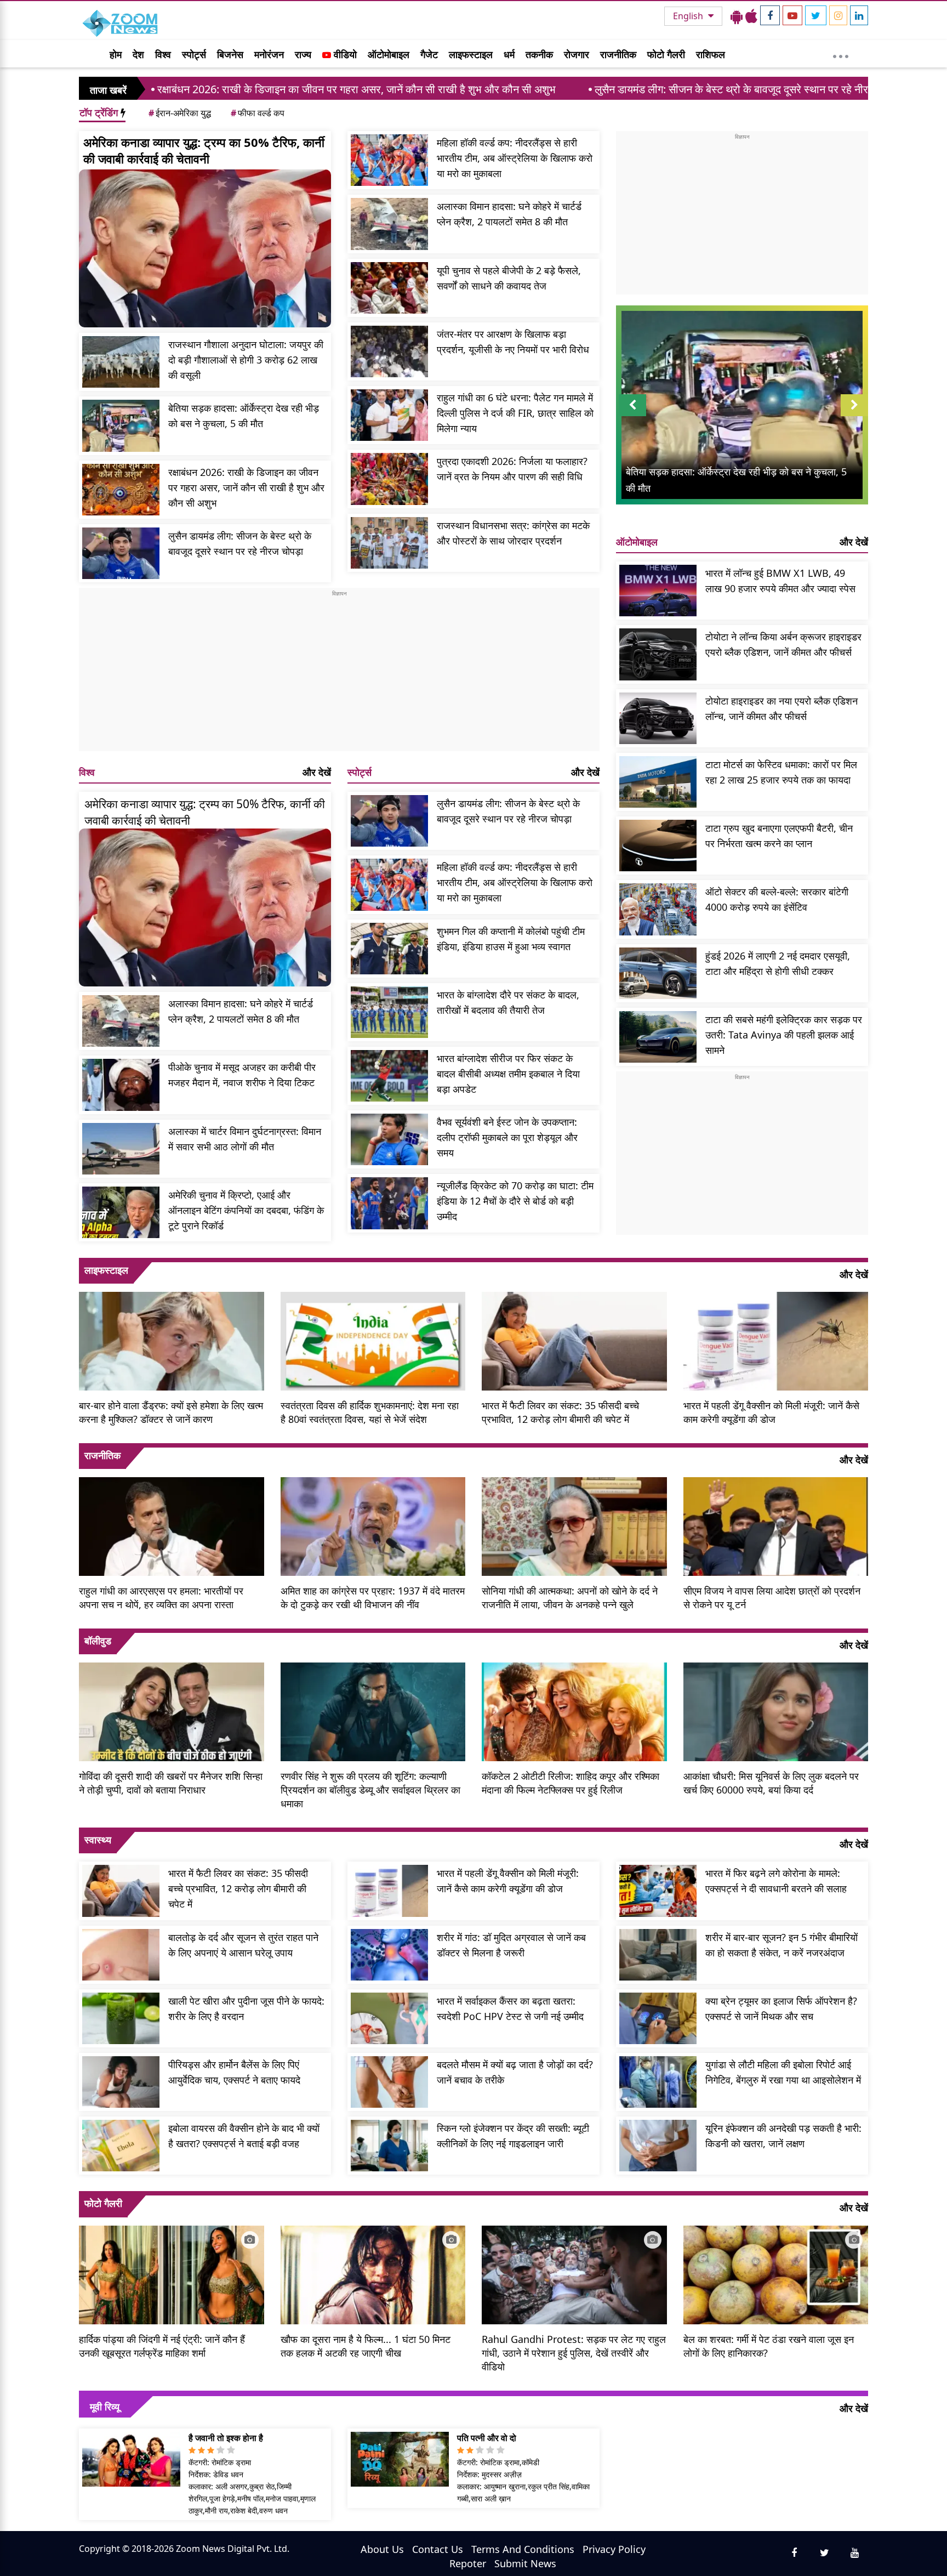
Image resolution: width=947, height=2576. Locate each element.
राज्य (303, 54)
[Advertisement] (339, 674)
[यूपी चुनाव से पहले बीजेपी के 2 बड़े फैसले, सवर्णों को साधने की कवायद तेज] (389, 288)
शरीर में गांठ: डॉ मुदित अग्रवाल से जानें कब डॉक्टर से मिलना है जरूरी (511, 1945)
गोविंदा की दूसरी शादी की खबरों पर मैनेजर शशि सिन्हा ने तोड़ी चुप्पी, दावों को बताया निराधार (171, 1783)
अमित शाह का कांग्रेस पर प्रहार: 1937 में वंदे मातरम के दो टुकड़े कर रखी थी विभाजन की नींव (373, 1598)
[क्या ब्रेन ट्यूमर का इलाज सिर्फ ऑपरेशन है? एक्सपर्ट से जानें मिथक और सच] (658, 2018)
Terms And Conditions (523, 2549)
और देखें (317, 772)
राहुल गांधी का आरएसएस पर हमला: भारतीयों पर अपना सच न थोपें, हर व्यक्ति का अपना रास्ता (161, 1598)
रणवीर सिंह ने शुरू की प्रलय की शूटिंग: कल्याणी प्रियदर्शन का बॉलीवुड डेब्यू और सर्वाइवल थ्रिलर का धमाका (370, 1790)
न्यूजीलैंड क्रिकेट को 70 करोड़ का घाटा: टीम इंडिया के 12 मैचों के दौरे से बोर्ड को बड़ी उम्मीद (515, 1201)
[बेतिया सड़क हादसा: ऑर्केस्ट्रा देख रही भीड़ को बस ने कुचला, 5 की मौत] (121, 425)
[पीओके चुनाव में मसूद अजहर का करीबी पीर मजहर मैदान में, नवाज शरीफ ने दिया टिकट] (121, 1085)
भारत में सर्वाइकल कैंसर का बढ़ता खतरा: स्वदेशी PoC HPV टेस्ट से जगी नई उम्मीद (510, 2008)
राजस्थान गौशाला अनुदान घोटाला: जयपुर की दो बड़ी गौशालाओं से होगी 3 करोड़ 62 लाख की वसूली (246, 360)
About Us (382, 2549)
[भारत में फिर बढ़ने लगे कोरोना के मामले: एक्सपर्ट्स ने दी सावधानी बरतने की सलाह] (658, 1891)
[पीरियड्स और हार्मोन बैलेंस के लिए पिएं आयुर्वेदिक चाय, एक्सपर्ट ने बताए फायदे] (121, 2082)
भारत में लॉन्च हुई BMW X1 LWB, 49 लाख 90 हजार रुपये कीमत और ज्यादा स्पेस (780, 581)
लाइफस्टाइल (471, 54)
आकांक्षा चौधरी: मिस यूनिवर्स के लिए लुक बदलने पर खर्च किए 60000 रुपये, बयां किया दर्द (771, 1783)
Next (854, 416)
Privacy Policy (614, 2549)
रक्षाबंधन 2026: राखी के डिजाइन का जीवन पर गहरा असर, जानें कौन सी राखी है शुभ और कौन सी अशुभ (246, 487)
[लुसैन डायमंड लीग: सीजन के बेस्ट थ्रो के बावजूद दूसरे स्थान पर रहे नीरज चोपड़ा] (121, 553)
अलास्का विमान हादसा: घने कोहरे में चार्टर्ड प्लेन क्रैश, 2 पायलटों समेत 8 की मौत (509, 214)
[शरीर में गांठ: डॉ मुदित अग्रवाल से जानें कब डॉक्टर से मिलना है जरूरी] (389, 1955)
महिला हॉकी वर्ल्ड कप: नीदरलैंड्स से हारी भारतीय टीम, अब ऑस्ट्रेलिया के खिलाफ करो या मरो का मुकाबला (515, 158)
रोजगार (577, 54)
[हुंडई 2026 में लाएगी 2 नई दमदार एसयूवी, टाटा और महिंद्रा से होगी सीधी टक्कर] (658, 973)
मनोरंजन (269, 54)
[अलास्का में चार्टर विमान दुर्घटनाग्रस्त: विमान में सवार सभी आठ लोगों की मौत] (121, 1149)
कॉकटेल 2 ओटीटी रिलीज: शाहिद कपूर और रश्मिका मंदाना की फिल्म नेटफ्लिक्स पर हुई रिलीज (571, 1783)
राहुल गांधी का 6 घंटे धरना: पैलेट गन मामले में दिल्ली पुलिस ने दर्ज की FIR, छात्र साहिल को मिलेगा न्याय (515, 413)
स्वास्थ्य (98, 1840)
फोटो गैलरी (666, 54)
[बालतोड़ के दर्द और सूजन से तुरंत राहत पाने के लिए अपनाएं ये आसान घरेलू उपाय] (121, 1955)
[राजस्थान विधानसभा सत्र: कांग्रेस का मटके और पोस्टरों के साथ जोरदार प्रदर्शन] (389, 543)
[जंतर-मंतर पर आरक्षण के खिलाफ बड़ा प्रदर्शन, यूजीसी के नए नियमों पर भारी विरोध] (389, 351)
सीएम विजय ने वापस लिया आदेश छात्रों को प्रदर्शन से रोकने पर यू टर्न (772, 1598)
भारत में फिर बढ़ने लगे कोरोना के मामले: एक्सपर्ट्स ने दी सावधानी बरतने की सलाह (776, 1881)
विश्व (163, 54)
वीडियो (344, 54)
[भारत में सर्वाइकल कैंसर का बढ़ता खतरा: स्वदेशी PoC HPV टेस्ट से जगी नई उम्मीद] (389, 2018)
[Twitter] (816, 15)
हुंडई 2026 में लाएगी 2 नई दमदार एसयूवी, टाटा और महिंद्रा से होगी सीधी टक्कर (778, 963)
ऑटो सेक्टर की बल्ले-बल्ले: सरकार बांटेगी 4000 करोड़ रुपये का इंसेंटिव (777, 899)
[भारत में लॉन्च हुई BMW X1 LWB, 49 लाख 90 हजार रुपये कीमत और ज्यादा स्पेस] (658, 591)
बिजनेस (230, 54)
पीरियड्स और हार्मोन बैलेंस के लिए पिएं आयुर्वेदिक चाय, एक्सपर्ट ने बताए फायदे (234, 2072)
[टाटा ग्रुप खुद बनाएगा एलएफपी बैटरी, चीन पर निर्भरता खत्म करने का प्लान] (658, 846)
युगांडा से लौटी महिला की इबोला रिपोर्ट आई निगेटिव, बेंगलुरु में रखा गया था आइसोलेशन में (783, 2072)
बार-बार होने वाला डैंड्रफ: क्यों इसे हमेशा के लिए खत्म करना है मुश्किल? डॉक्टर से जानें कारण (171, 1412)
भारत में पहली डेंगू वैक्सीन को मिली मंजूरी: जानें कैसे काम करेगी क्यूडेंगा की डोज (771, 1412)
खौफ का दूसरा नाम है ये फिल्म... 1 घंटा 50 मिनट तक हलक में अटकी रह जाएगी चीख (366, 2346)
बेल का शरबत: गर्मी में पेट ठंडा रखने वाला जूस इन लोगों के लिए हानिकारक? (769, 2346)
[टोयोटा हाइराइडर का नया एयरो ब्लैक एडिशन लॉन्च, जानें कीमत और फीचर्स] (658, 718)
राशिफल (711, 54)
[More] (841, 54)
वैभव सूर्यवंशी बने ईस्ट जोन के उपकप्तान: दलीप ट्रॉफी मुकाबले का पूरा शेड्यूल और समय (507, 1137)
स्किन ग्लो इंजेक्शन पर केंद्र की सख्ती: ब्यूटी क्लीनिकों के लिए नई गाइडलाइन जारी (513, 2136)
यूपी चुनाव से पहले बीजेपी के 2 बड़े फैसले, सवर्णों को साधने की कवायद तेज (509, 278)
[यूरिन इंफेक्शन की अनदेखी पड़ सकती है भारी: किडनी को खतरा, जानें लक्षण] (658, 2146)
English (689, 16)
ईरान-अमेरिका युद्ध (180, 113)
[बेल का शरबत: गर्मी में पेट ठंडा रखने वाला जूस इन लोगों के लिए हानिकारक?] (776, 2273)
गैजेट (429, 54)
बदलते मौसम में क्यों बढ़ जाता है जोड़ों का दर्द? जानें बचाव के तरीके (515, 2072)
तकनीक (539, 54)
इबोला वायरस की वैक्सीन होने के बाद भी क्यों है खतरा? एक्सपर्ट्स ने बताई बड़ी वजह (244, 2136)
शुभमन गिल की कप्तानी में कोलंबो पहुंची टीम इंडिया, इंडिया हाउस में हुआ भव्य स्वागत (511, 939)
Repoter (468, 2563)
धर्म (509, 54)
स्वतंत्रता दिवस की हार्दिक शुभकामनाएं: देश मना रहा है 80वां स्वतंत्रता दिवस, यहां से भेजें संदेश (370, 1412)
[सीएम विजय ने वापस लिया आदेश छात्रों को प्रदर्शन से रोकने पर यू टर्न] (776, 1525)
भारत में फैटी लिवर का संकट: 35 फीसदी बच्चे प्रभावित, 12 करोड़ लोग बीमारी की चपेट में (560, 1412)
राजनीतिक (618, 54)
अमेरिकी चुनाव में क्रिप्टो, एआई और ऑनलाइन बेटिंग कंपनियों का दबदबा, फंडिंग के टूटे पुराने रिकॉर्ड (246, 1210)
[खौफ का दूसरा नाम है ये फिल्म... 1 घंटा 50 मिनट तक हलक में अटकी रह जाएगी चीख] (373, 2273)
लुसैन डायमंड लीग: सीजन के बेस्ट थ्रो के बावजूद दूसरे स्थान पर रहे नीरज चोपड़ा (588, 89)
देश (138, 54)
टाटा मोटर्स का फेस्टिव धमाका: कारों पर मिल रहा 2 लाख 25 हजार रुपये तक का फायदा (781, 772)
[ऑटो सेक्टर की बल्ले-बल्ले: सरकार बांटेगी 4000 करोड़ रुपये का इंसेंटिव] (658, 909)
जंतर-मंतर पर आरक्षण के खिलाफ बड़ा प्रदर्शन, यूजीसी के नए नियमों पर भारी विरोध (513, 342)
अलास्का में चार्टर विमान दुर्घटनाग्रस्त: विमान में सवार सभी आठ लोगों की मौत (245, 1139)
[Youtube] (792, 15)
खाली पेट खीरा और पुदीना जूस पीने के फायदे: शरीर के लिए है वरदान (246, 2008)
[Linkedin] (859, 15)
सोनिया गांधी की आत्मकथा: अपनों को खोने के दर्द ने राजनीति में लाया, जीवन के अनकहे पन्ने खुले (570, 1598)
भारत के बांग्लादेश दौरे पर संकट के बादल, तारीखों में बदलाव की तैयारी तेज (508, 1002)
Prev (633, 416)
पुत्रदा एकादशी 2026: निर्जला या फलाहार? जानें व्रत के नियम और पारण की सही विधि (512, 469)
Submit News (525, 2563)
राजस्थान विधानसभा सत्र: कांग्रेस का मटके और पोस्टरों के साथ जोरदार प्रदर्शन (513, 533)
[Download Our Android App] (737, 16)
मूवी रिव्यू (105, 2407)
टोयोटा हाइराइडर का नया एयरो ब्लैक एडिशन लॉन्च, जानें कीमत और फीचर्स (781, 708)
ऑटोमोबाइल (389, 54)
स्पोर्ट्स (194, 54)
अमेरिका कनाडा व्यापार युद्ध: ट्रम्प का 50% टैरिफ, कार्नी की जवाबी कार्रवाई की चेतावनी (204, 150)
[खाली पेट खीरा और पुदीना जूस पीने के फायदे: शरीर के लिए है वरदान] (121, 2018)
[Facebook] (770, 15)
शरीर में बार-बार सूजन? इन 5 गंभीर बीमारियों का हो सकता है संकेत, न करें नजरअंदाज (781, 1945)
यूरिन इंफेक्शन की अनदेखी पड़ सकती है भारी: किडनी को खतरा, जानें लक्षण (783, 2136)
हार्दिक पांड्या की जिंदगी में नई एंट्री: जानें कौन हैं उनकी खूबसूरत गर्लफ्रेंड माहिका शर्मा (162, 2346)
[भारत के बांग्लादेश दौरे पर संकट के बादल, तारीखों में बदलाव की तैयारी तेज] (389, 1012)
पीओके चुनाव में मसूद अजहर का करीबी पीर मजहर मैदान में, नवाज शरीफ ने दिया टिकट (242, 1075)
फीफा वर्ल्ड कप (258, 113)
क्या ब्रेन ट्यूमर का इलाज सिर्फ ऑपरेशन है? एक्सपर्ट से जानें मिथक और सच (781, 2008)
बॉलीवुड (98, 1641)
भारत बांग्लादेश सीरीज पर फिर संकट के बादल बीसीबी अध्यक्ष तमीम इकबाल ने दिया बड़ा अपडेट (508, 1074)
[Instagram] (838, 15)
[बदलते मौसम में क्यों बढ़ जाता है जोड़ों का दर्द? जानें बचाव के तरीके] (389, 2082)
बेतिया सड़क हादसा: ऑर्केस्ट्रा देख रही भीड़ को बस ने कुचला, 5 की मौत (244, 416)
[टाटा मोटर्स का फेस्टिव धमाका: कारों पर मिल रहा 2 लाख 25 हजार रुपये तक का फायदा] (658, 782)
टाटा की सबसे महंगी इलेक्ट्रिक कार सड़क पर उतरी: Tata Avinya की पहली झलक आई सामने (784, 1035)
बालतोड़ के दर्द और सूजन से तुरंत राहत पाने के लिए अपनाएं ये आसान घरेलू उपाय (243, 1945)
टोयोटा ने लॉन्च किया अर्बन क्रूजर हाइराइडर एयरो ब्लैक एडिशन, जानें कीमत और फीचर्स (783, 644)
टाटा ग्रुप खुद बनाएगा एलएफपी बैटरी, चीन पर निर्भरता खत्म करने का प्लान (779, 836)
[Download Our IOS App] (751, 16)
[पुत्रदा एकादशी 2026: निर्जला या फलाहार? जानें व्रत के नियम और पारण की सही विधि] (389, 479)
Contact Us (438, 2549)
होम (116, 54)
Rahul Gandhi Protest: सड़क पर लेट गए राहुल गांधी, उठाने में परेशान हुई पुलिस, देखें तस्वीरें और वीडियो (574, 2353)
